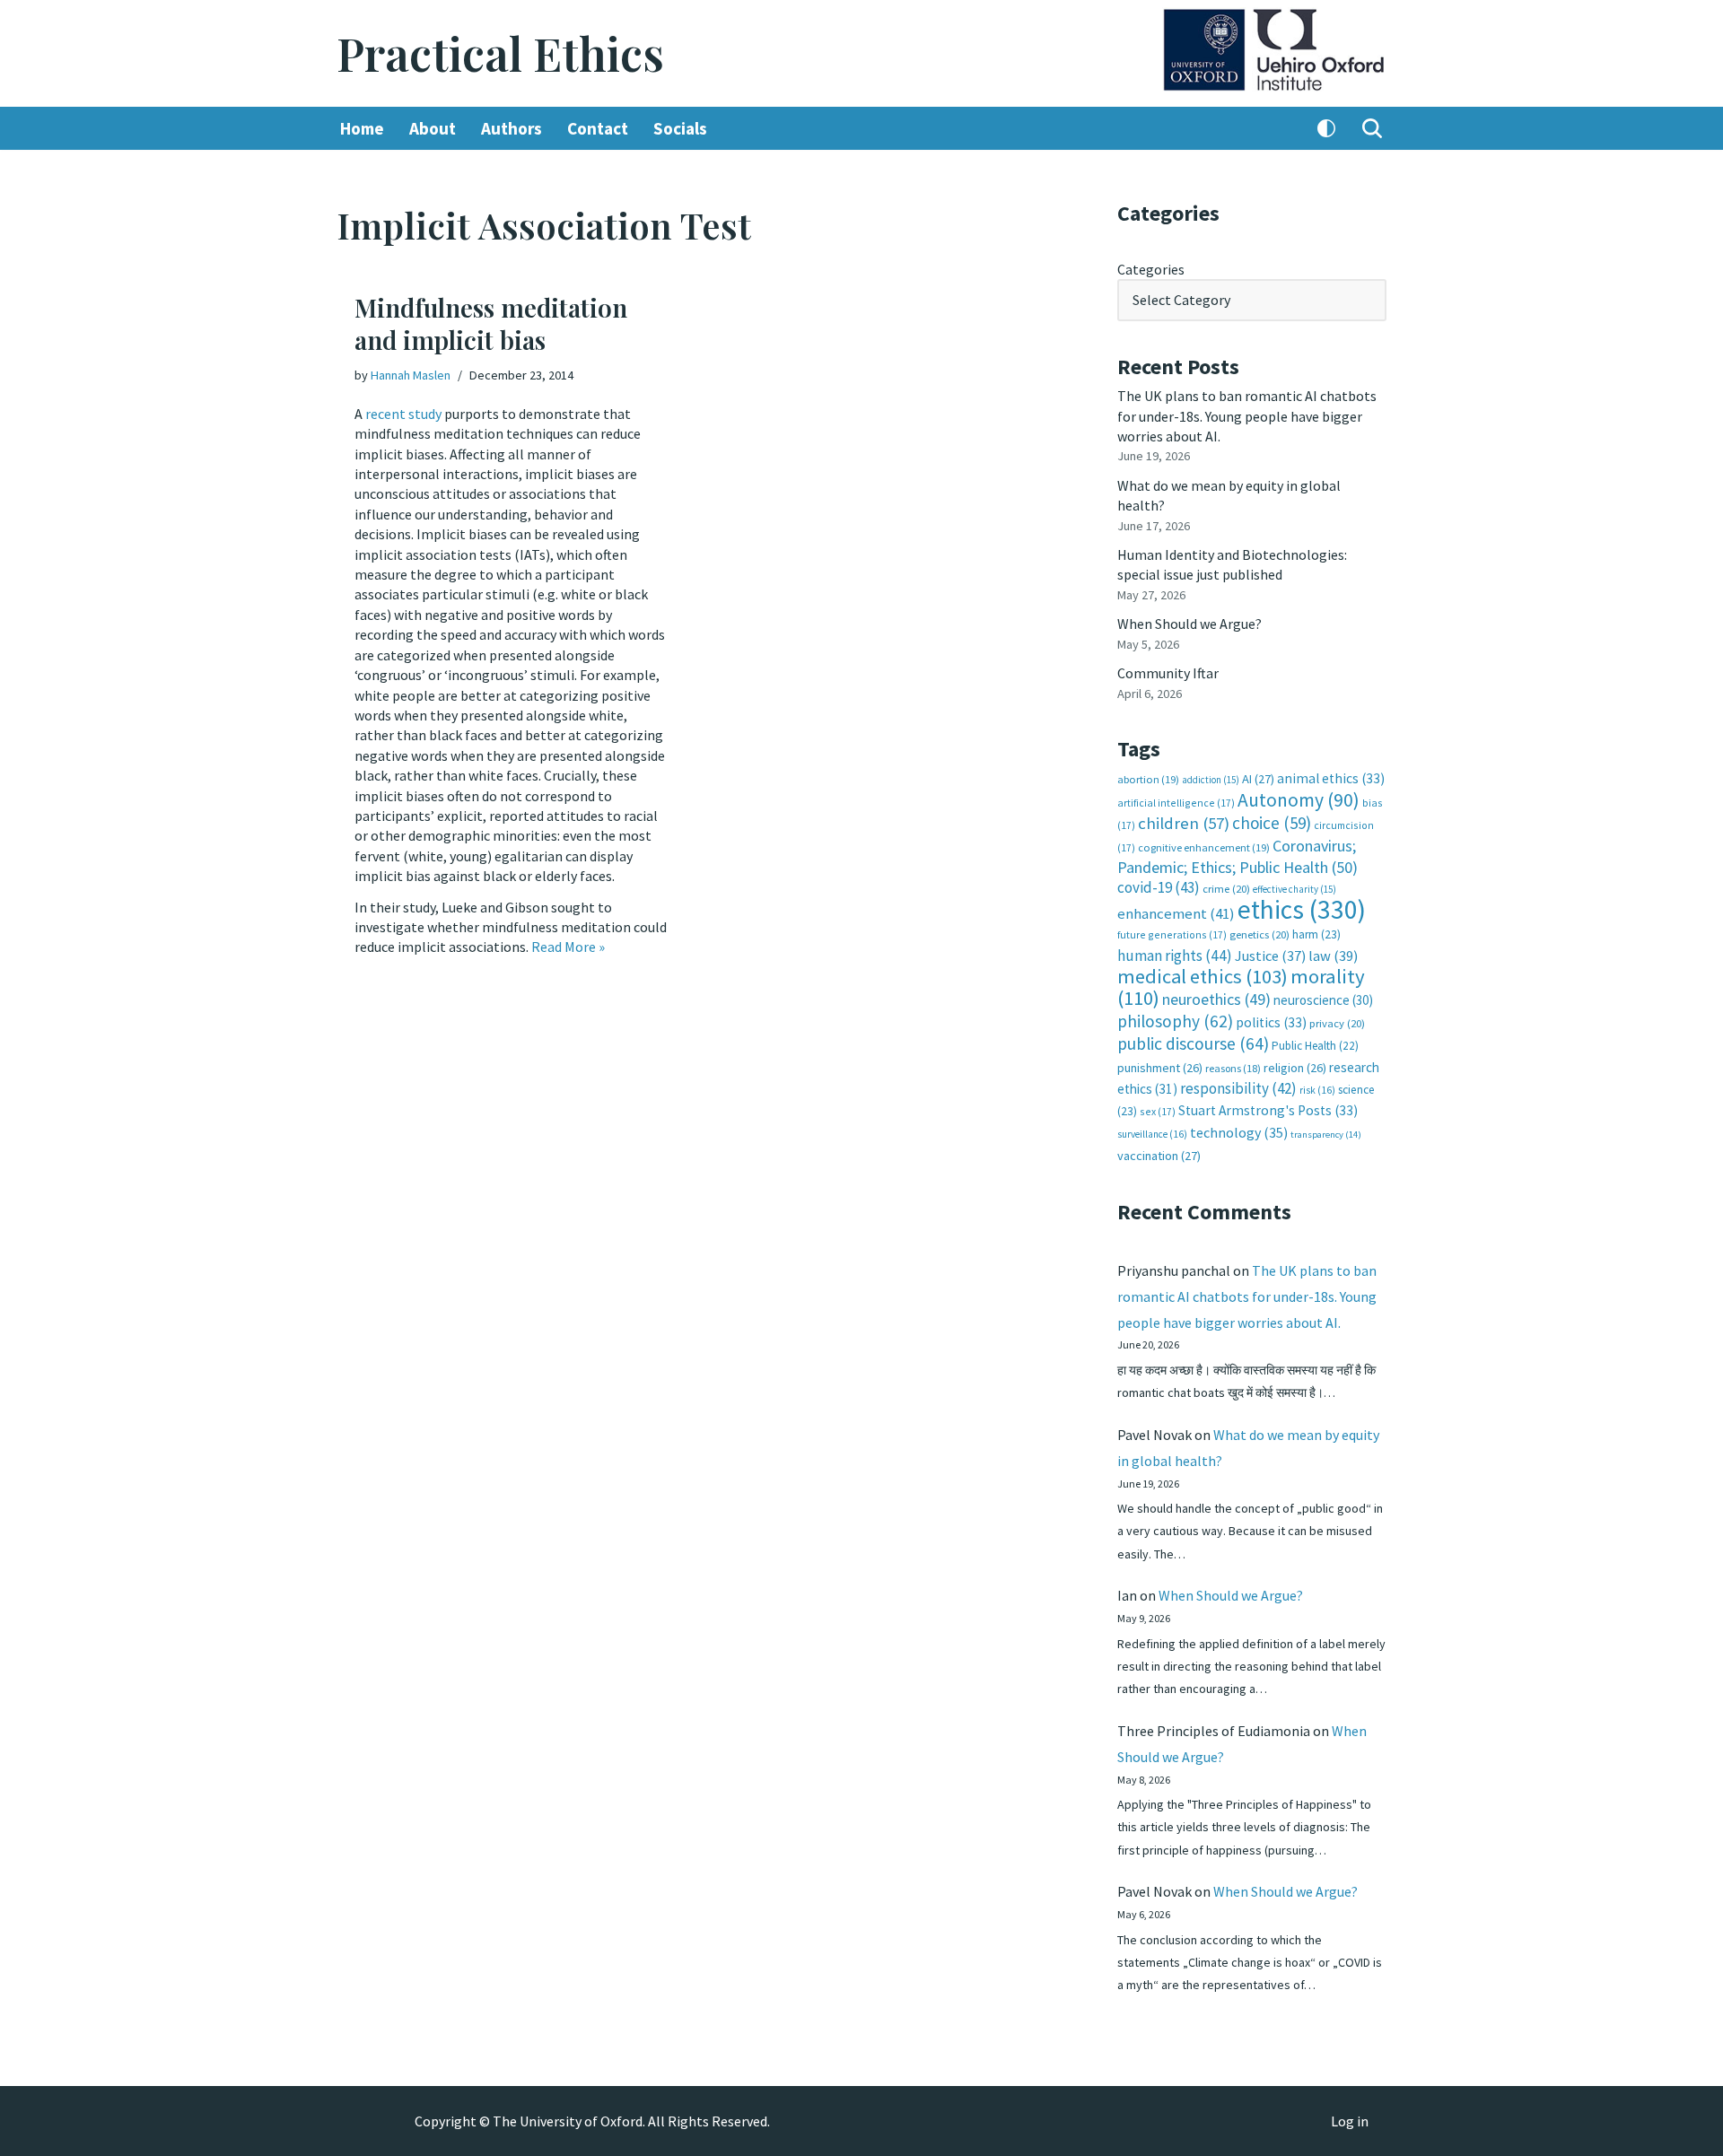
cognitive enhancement (1204, 847)
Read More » (568, 947)
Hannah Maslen (411, 375)
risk (1317, 1090)
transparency (1326, 1135)
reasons (1233, 1068)
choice (1272, 823)
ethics (1302, 909)
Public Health (1315, 1046)
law (1333, 956)
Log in (1350, 2121)
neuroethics (1216, 999)
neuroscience (1323, 1000)
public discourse (1193, 1043)
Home (362, 128)
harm (1316, 934)
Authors (512, 128)
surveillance (1152, 1134)
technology (1239, 1132)
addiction (1211, 780)
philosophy (1175, 1021)
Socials (680, 128)
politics (1271, 1022)
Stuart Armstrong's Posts (1268, 1110)
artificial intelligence (1176, 803)
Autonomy (1299, 800)
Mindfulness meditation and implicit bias (491, 323)
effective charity (1294, 889)
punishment (1160, 1068)
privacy (1337, 1023)
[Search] (1372, 128)
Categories (1151, 269)
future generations (1172, 934)
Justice (1270, 956)
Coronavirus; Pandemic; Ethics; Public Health (1238, 856)
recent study (403, 414)
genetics (1259, 934)
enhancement (1176, 913)
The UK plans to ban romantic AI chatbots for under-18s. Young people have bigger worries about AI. (1247, 416)
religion (1295, 1068)
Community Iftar (1168, 673)
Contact (598, 128)
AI (1258, 779)
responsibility (1238, 1088)
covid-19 (1159, 887)
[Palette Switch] (1326, 128)
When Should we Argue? (1189, 624)
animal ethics (1331, 778)
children (1184, 823)
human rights (1175, 956)
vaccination (1159, 1156)
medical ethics (1203, 976)
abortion (1148, 779)
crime (1226, 889)
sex (1158, 1111)
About (433, 128)
